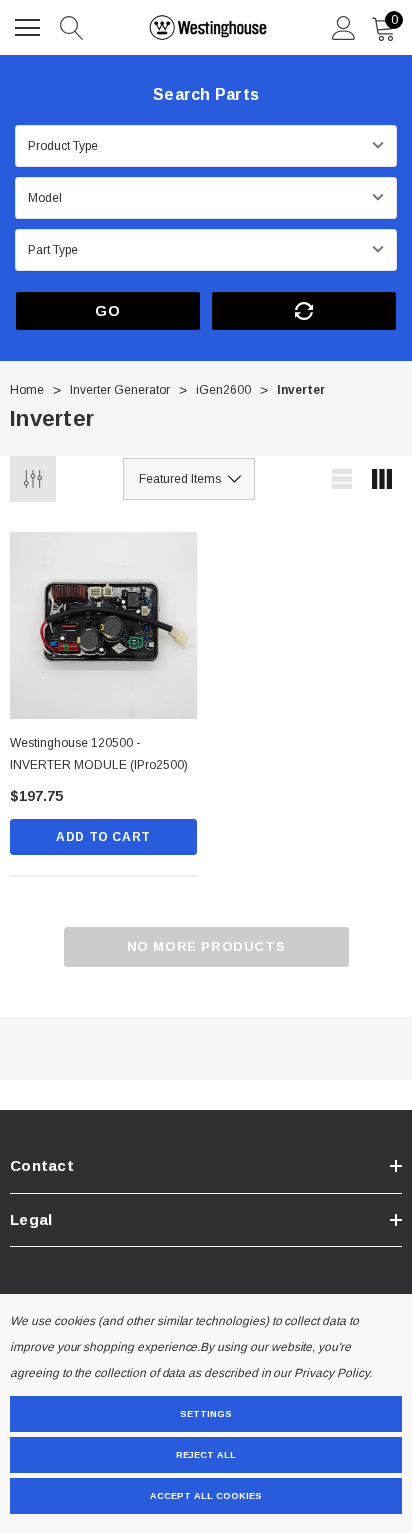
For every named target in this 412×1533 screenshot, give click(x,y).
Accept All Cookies (206, 1496)
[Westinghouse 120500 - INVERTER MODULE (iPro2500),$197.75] (103, 625)
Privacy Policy (331, 1373)
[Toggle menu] (30, 25)
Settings (206, 1414)
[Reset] (304, 311)
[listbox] (189, 479)
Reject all (206, 1455)
